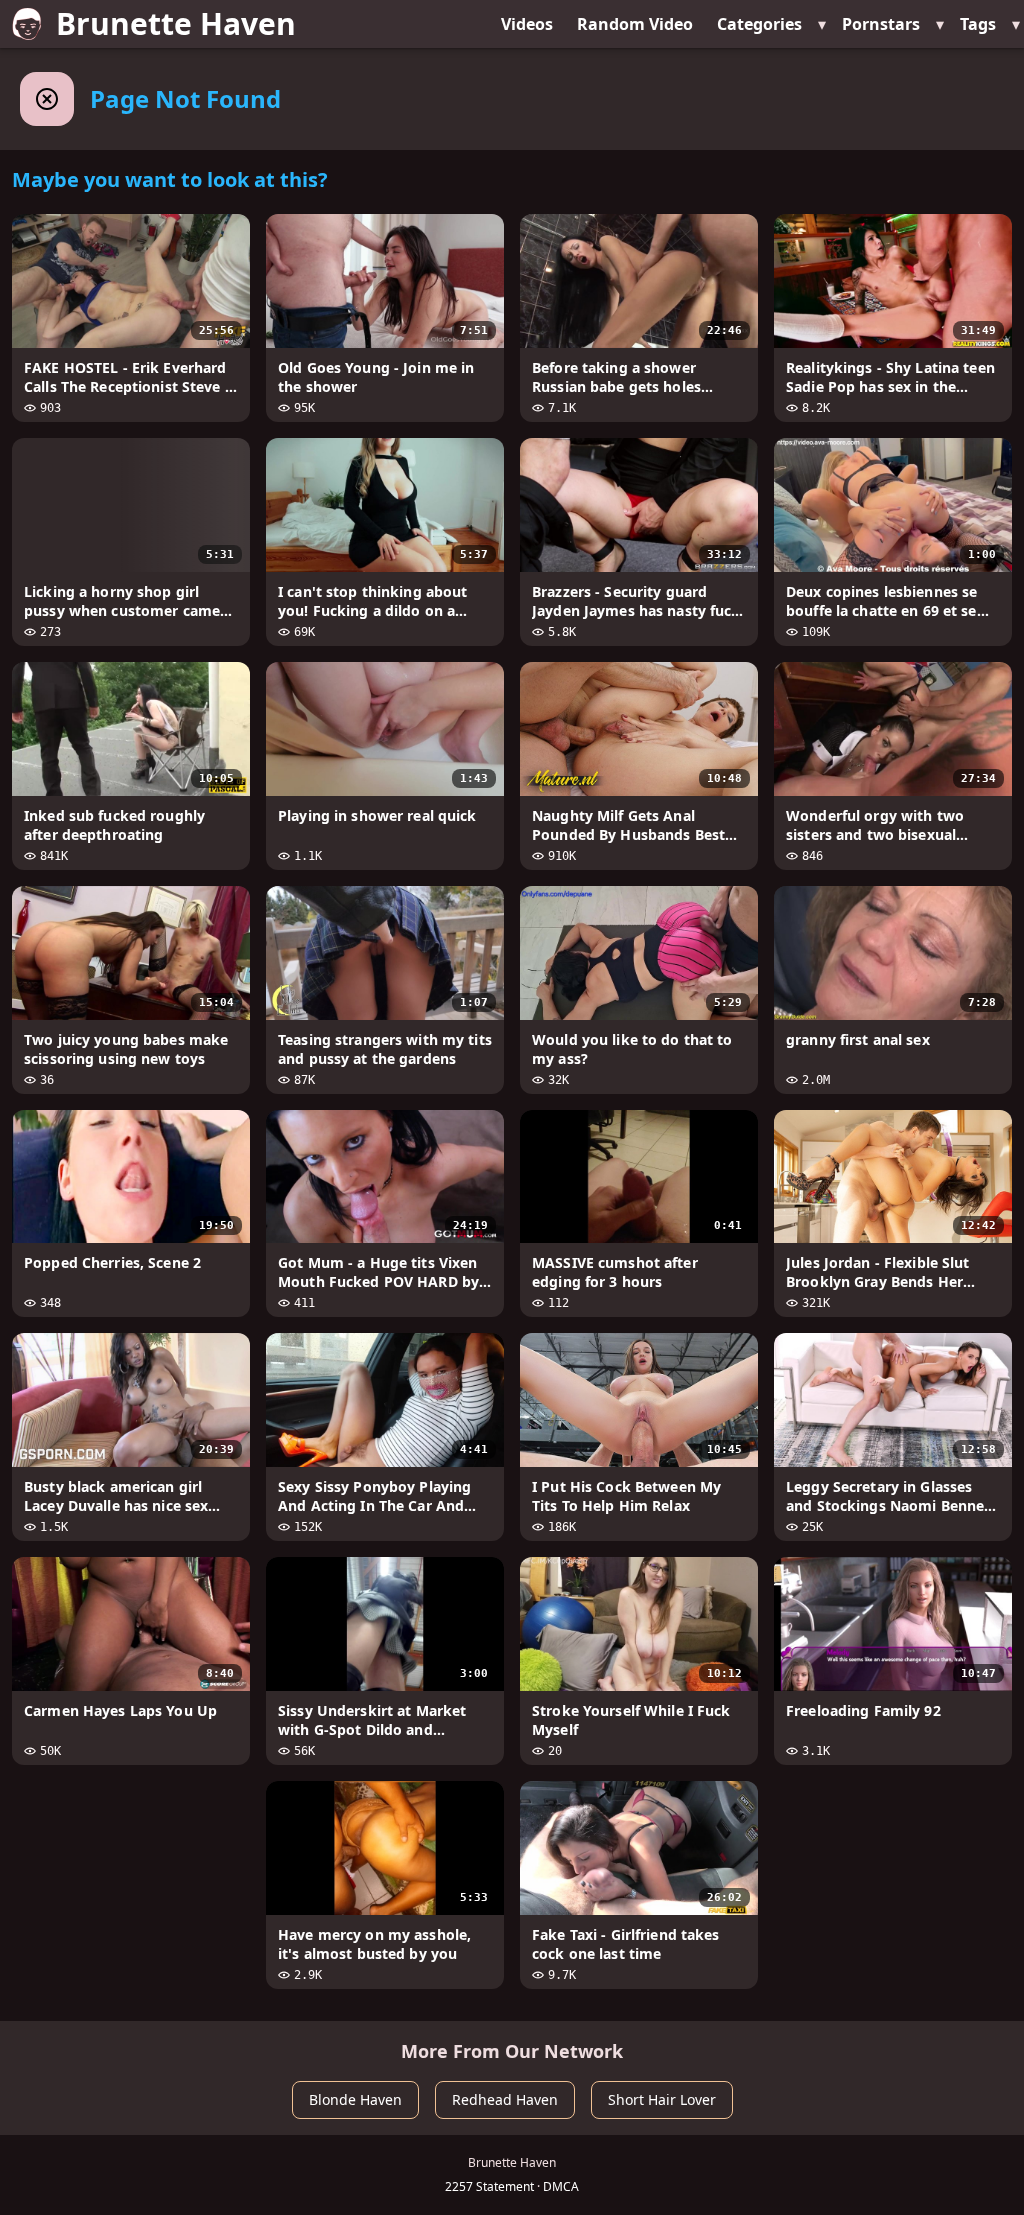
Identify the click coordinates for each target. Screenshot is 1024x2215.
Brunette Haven (176, 23)
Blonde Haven (355, 2099)
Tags (978, 24)
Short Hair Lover (662, 2099)
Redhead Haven (505, 2099)
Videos (527, 24)
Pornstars (881, 24)
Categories (759, 24)
